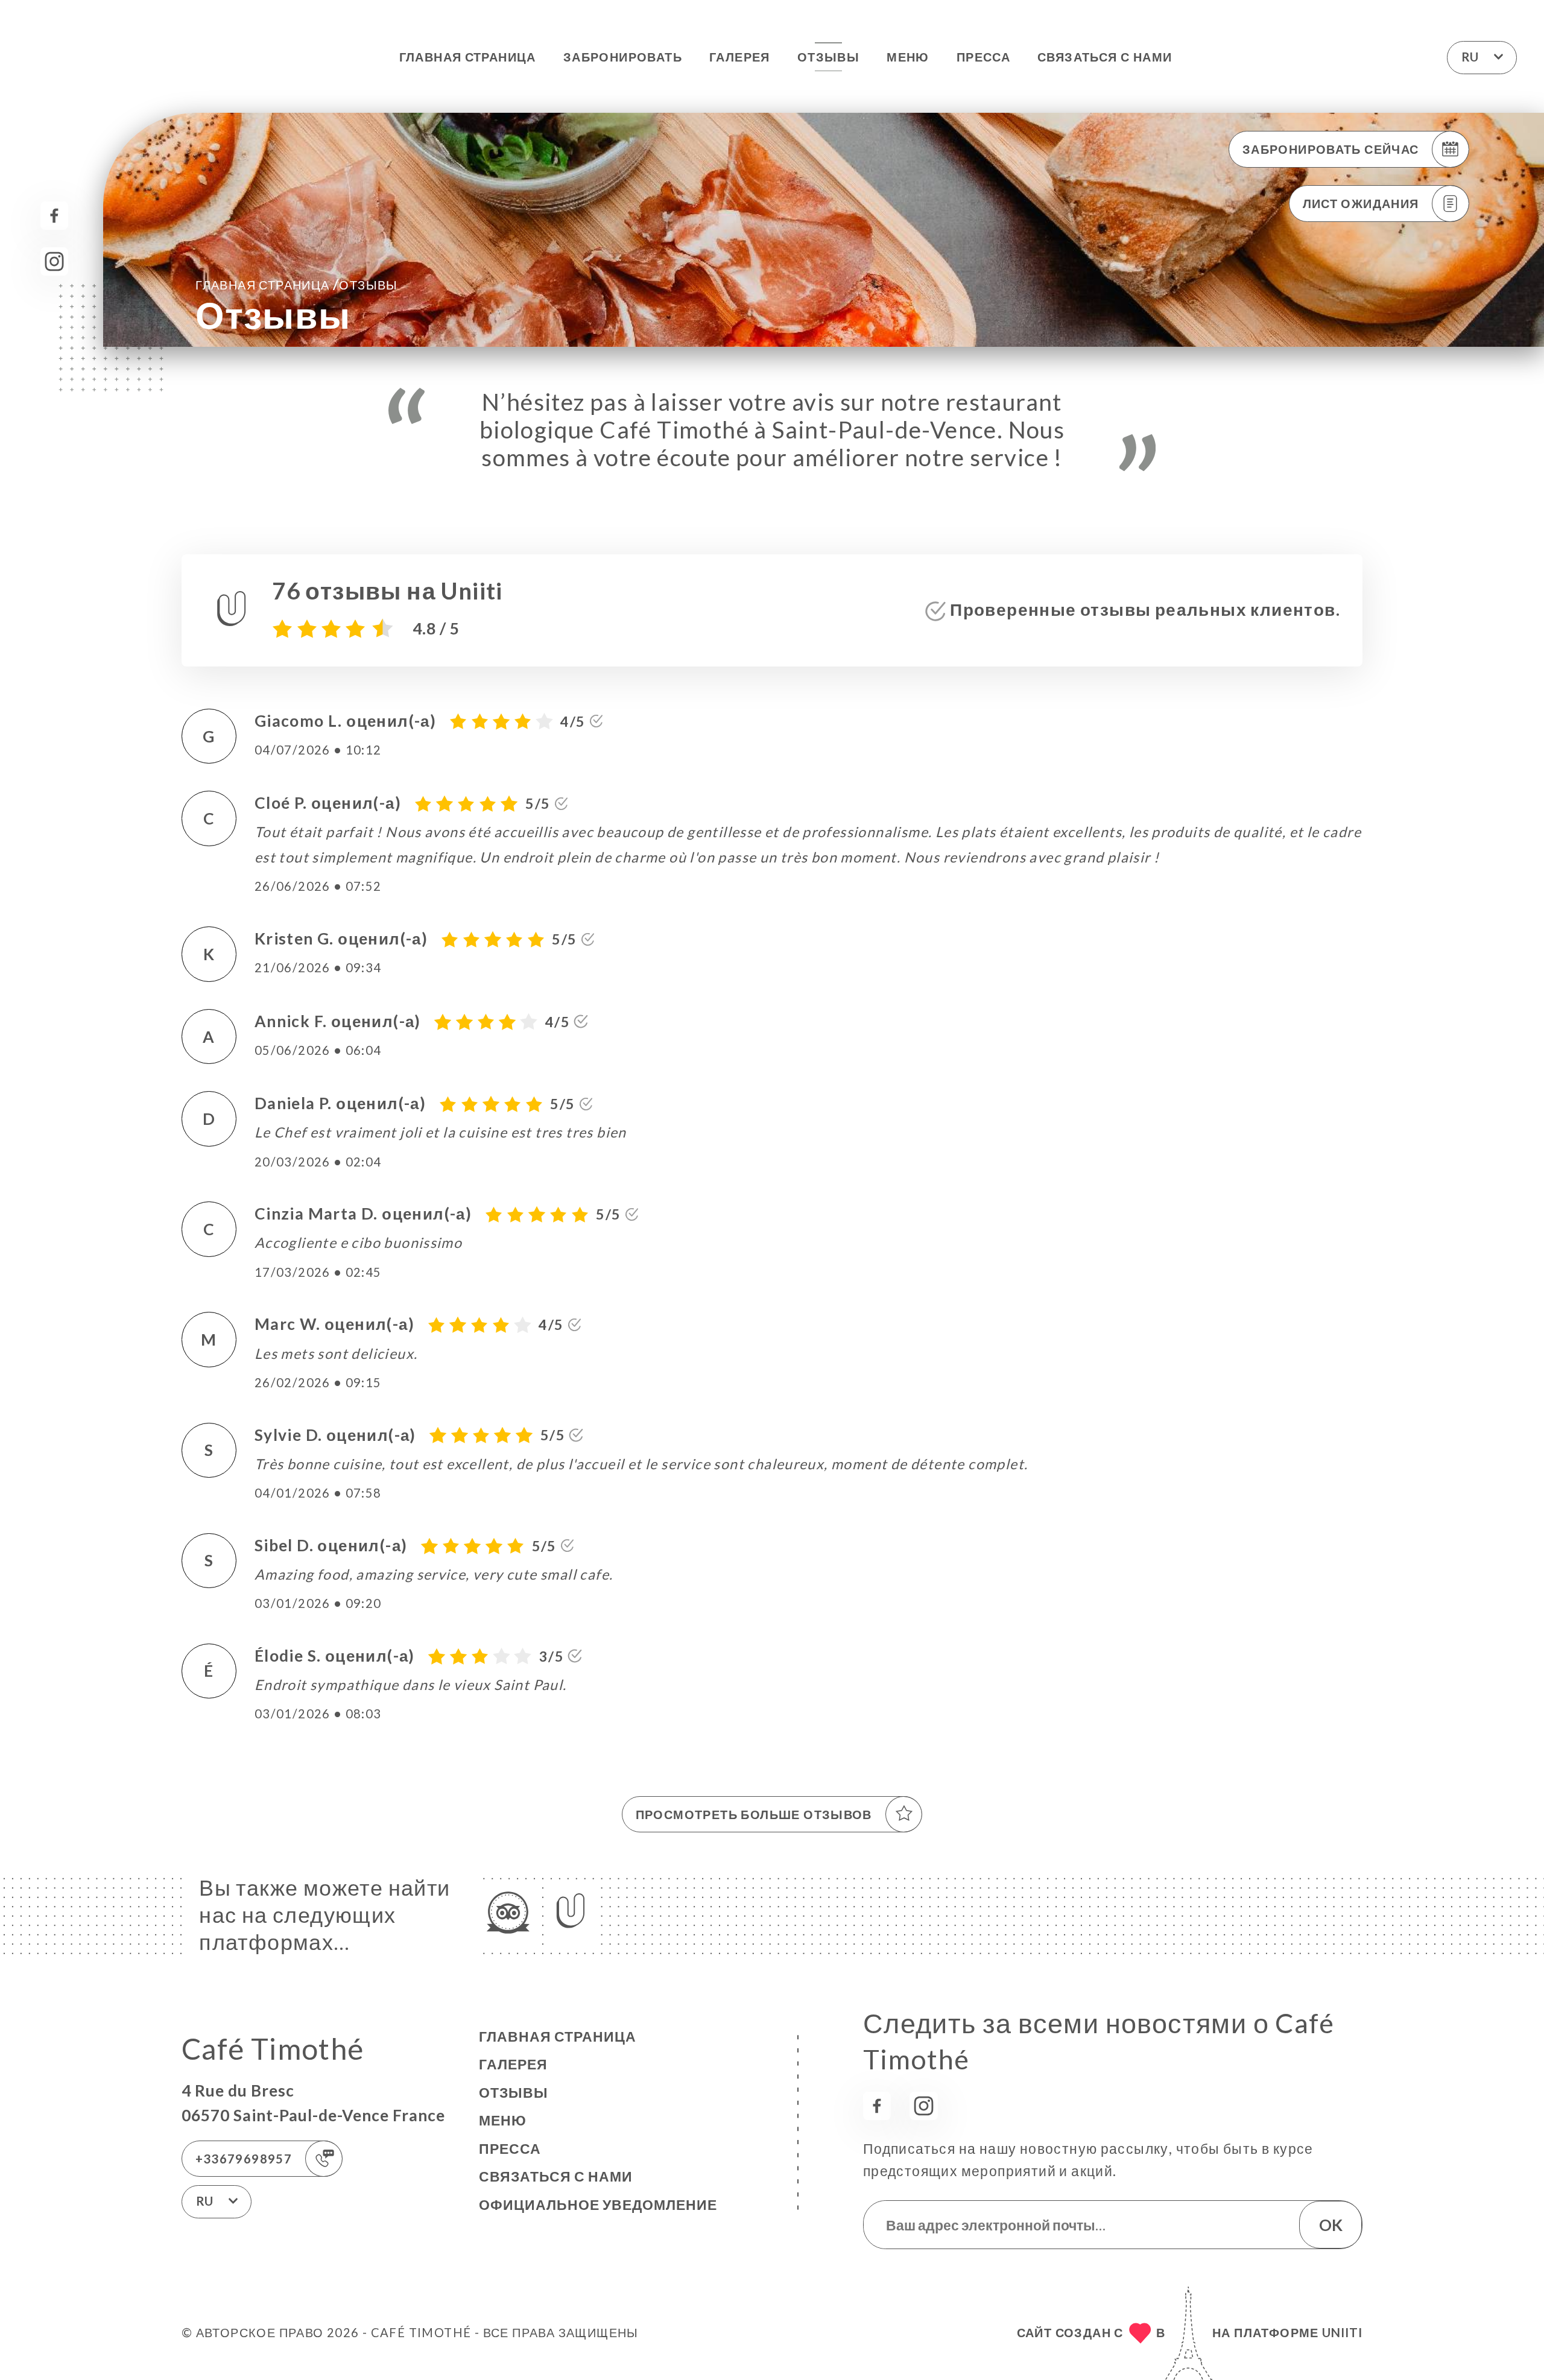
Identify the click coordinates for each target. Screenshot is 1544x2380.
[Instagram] (55, 261)
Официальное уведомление (598, 2204)
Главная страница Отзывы (297, 284)
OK (1331, 2225)
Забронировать (623, 57)
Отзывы (828, 57)
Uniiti (1342, 2332)
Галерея (740, 57)
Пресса (983, 57)
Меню (908, 57)
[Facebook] (55, 216)
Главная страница (468, 57)
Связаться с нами (1105, 57)
